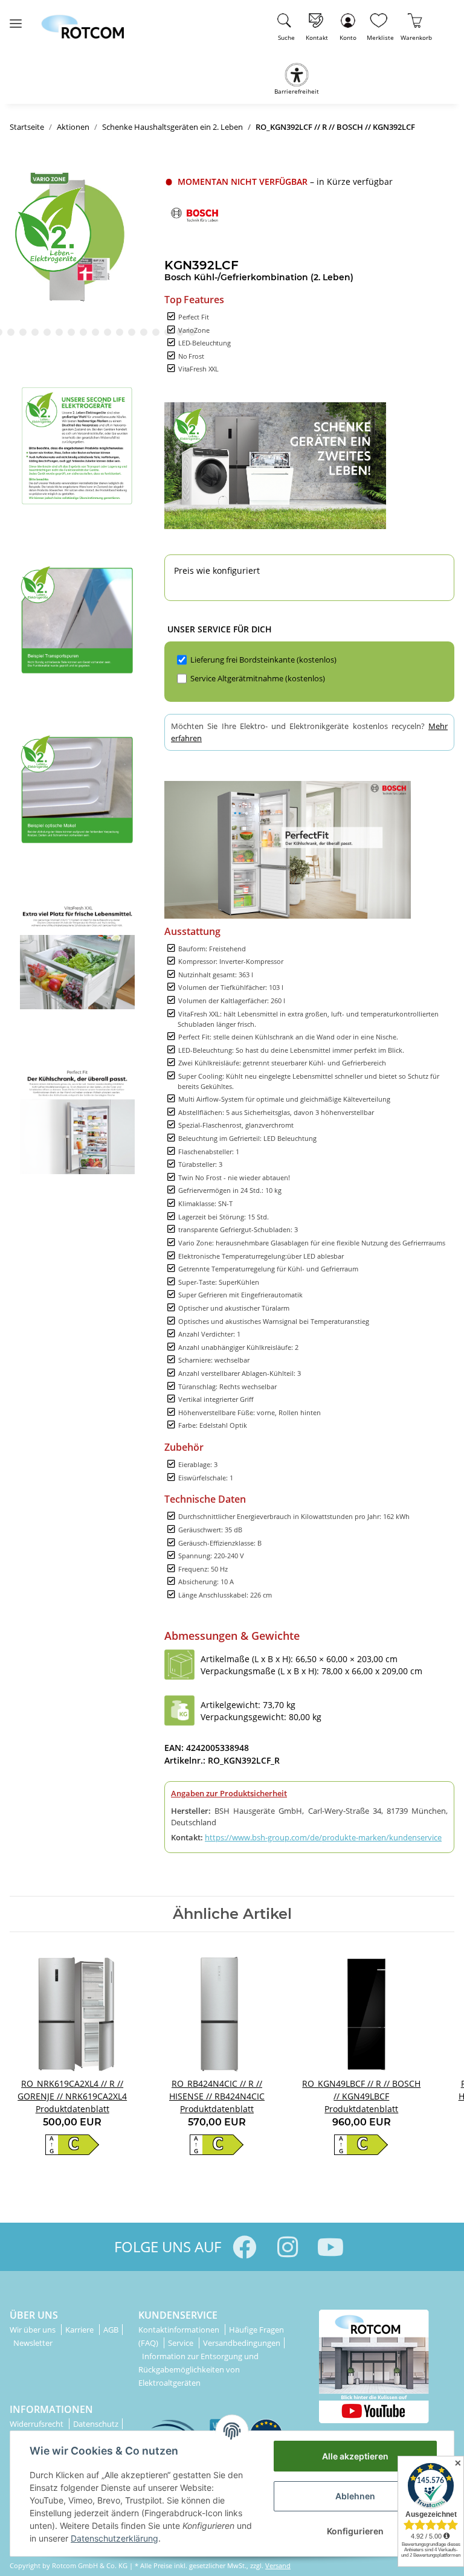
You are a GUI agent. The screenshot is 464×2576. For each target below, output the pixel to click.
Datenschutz (96, 2424)
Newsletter (33, 2343)
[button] (348, 25)
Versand (278, 2565)
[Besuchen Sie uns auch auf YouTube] (330, 2247)
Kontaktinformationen (180, 2330)
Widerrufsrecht (37, 2424)
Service (182, 2343)
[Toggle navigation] (16, 18)
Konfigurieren (355, 2531)
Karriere (80, 2330)
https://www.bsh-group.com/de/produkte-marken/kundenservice (323, 1837)
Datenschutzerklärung (114, 2538)
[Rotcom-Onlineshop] (82, 21)
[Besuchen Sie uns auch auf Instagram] (287, 2247)
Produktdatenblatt (72, 2109)
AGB (111, 2330)
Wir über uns (34, 2330)
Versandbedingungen (242, 2343)
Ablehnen (355, 2496)
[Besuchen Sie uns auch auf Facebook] (244, 2247)
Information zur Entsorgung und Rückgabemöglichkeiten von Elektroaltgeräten (198, 2369)
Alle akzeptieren (355, 2456)
